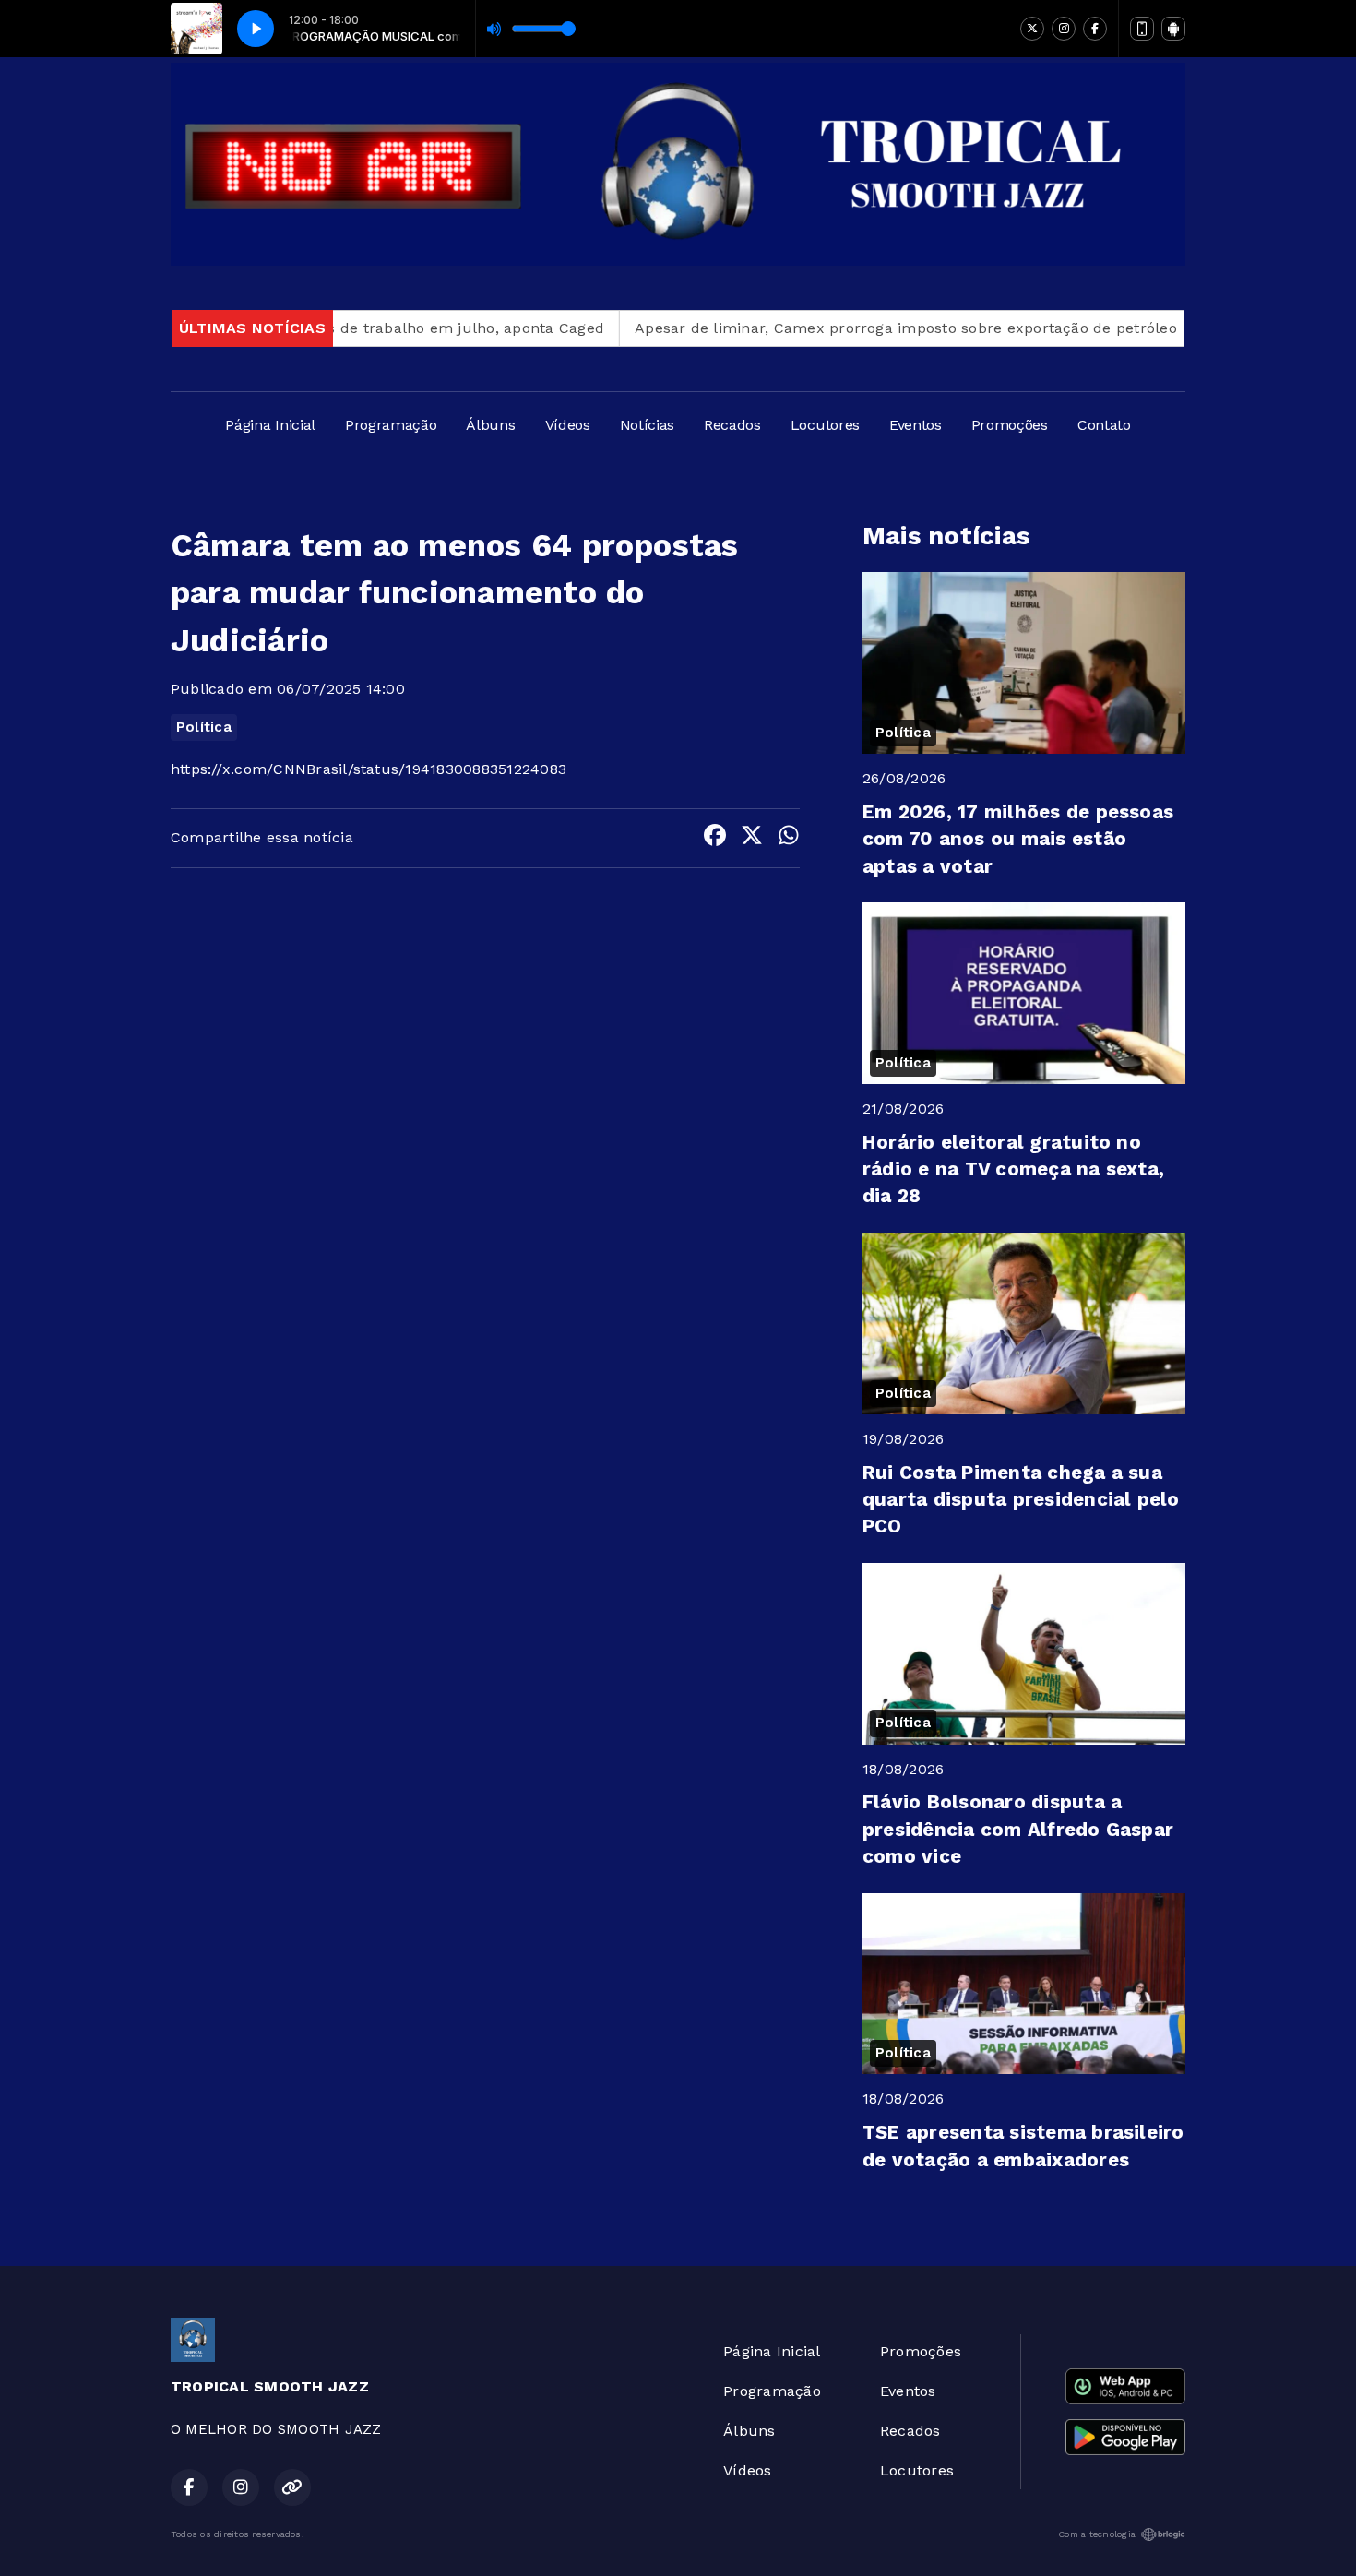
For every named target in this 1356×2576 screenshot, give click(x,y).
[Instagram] (1064, 29)
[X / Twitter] (1032, 29)
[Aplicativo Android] (1173, 29)
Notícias (647, 425)
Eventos (916, 425)
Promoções (1010, 425)
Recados (732, 425)
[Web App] (1142, 29)
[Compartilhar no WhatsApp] (789, 838)
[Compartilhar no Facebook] (715, 838)
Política (204, 727)
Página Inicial (270, 425)
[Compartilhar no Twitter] (752, 838)
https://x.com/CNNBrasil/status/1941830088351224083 (369, 769)
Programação (391, 425)
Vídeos (568, 425)
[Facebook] (1095, 29)
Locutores (825, 425)
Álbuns (490, 425)
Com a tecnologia (1097, 2534)
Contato (1104, 425)
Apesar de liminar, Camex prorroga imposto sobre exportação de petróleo (847, 328)
